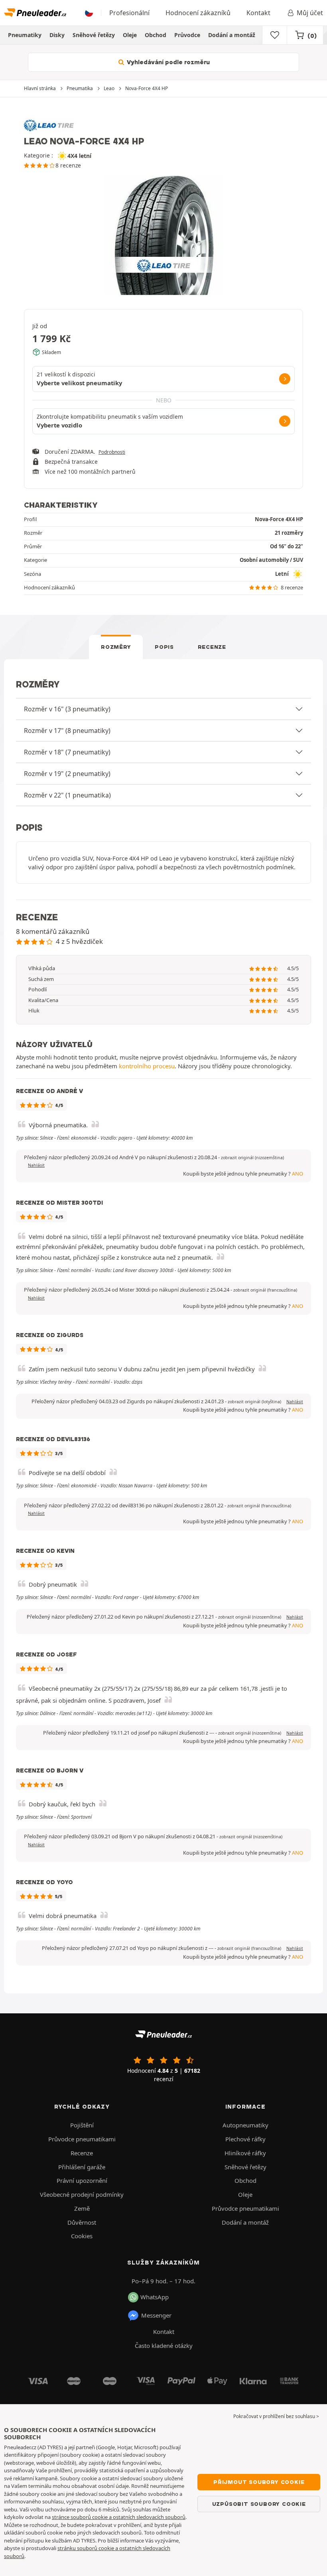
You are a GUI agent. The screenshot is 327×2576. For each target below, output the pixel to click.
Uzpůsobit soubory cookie (259, 2504)
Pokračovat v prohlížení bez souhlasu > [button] (276, 2416)
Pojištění (82, 2125)
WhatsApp (155, 2297)
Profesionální (129, 13)
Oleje (130, 35)
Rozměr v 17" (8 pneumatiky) (67, 731)
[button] (252, 1158)
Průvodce (187, 35)
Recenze (212, 647)
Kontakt (258, 13)
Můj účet (310, 13)
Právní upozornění (82, 2180)
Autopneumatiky (245, 2125)
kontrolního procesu (147, 1066)
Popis (164, 647)
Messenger (156, 2315)
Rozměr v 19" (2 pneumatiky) (67, 774)
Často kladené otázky (164, 2346)
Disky (57, 35)
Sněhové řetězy (94, 35)
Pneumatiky (25, 35)
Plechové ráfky (245, 2139)
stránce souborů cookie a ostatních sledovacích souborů (119, 2517)
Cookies (82, 2236)
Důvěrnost (82, 2222)
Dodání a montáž (232, 35)
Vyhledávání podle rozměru (167, 62)
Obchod (156, 35)
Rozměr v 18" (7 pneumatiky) (67, 752)
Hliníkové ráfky (245, 2153)
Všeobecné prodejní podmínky (82, 2194)
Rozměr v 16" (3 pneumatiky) (67, 709)
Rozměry (116, 647)
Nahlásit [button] (36, 1165)
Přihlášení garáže (82, 2167)
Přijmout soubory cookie (259, 2482)
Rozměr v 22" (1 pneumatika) (67, 795)
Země (82, 2208)
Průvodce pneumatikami (82, 2139)
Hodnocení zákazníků (198, 13)
